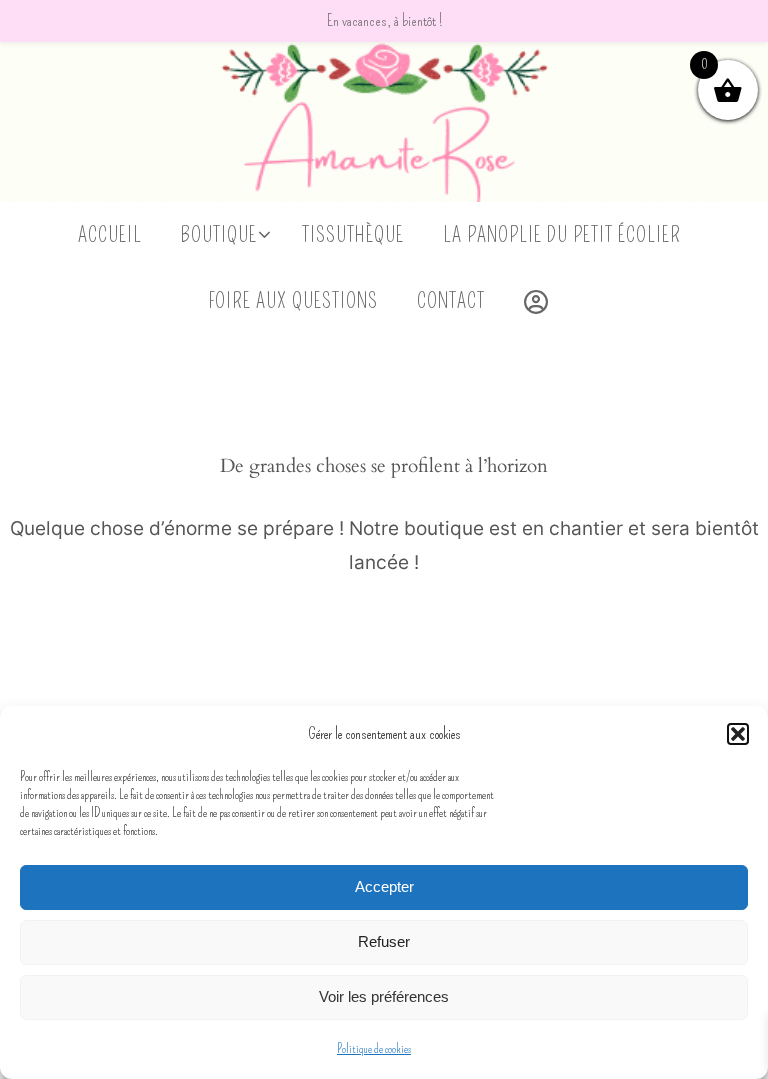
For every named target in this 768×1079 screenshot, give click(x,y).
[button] (738, 734)
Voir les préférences (384, 996)
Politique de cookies (374, 1049)
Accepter (384, 886)
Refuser (384, 941)
